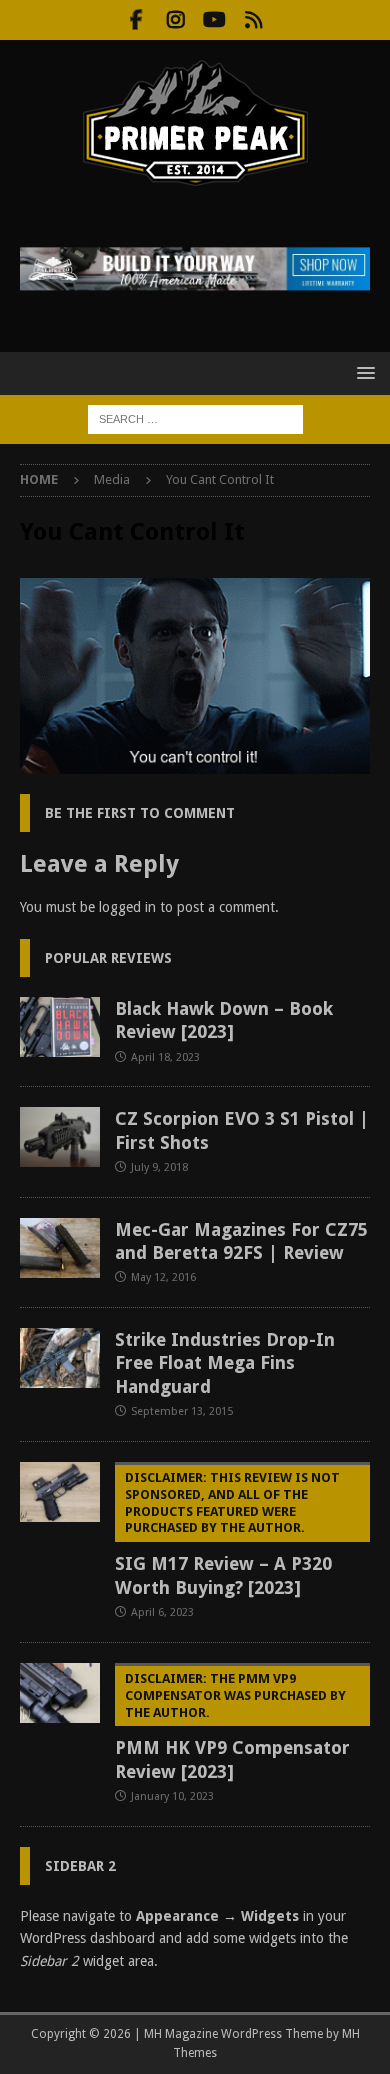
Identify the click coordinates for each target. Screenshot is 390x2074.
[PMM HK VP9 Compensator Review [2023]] (60, 1693)
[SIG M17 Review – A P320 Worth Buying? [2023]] (60, 1492)
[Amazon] (253, 20)
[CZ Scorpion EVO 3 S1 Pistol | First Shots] (60, 1137)
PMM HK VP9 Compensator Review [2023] (232, 1726)
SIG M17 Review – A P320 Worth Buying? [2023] (227, 1534)
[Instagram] (175, 20)
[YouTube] (214, 20)
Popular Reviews (108, 958)
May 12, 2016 (163, 1277)
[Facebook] (136, 20)
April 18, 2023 (165, 1057)
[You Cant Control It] (195, 763)
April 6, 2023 (162, 1612)
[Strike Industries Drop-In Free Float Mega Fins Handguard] (60, 1358)
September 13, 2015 (182, 1411)
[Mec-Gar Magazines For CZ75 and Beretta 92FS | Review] (60, 1248)
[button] (362, 372)
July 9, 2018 (159, 1167)
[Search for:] (195, 418)
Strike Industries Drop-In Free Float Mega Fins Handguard (225, 1363)
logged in (127, 907)
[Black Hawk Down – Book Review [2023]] (60, 1027)
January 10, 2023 (172, 1796)
